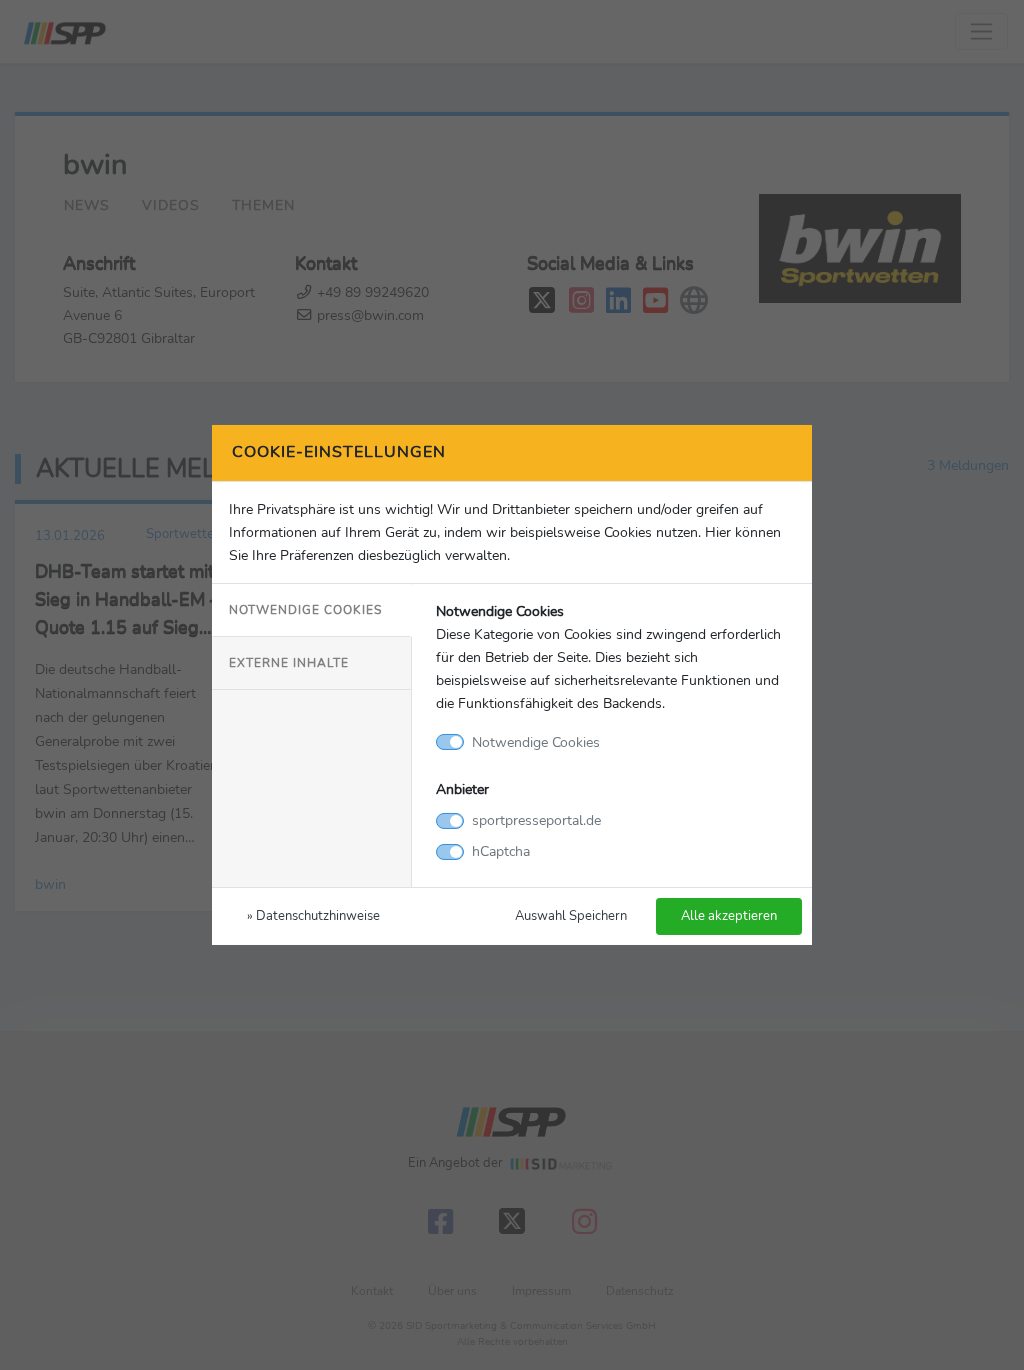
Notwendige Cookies (305, 610)
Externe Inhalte (289, 663)
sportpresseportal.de (536, 820)
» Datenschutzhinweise (313, 915)
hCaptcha (501, 851)
